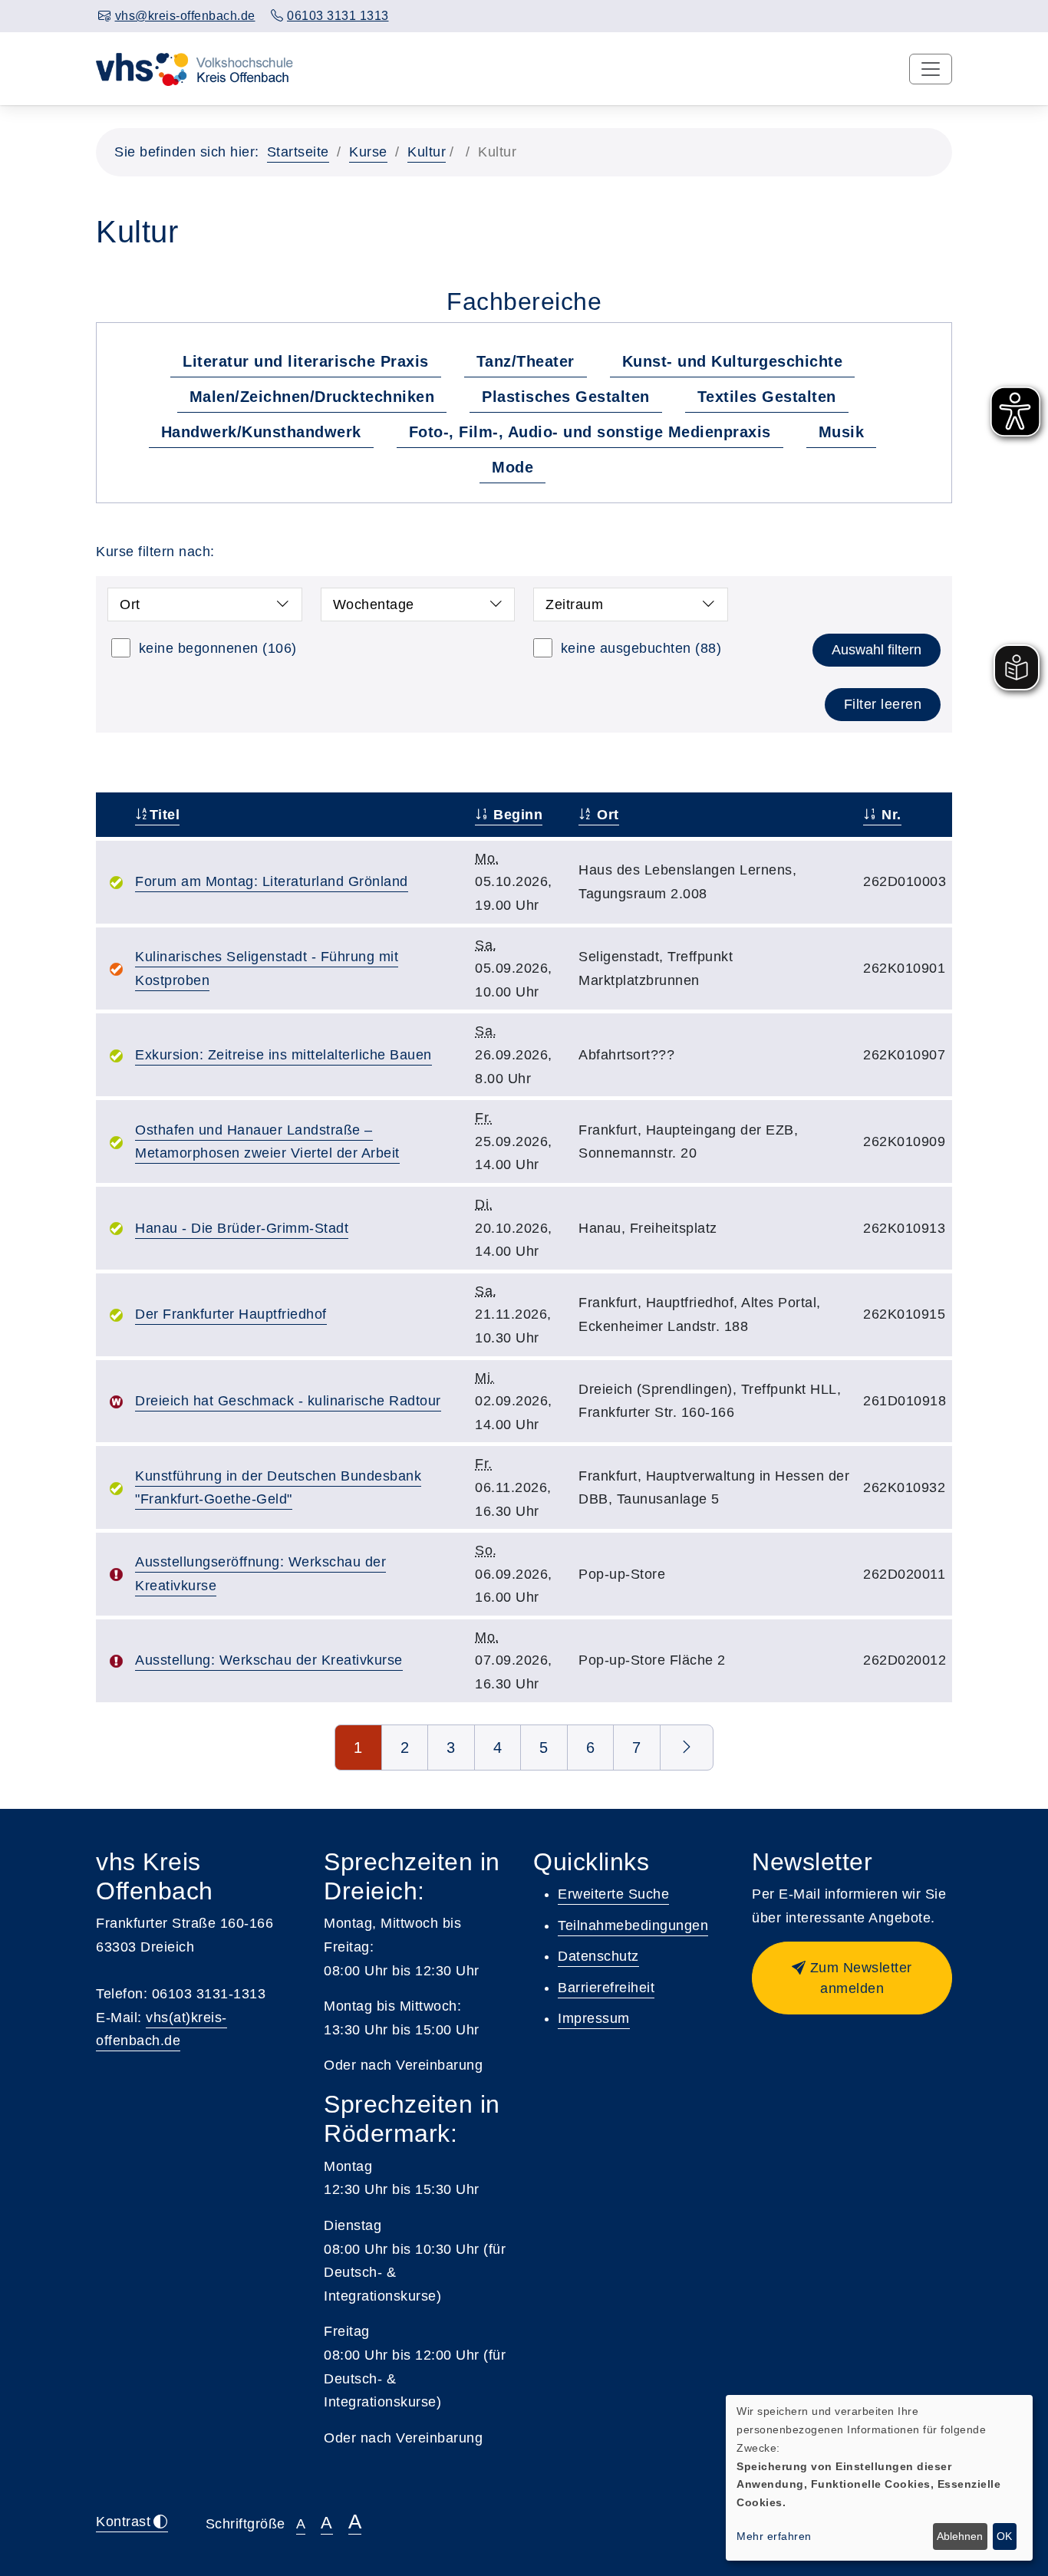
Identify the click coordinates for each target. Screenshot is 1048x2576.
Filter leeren (883, 704)
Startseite (298, 152)
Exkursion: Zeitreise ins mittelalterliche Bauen (283, 1055)
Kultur (427, 152)
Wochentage (374, 604)
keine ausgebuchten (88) (641, 648)
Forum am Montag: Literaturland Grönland (272, 881)
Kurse (368, 152)
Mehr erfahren (774, 2536)
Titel (165, 815)
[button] (852, 1978)
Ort (130, 604)
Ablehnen (960, 2536)
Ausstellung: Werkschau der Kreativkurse (269, 1660)
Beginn (516, 815)
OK (1004, 2536)
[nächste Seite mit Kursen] (687, 1748)
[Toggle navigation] (931, 69)
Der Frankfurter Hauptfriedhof (231, 1314)
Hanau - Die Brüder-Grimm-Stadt (242, 1228)
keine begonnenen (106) (218, 648)
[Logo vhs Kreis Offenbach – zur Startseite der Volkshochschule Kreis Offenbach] (194, 68)
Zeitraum (574, 604)
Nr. (890, 815)
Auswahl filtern (877, 650)
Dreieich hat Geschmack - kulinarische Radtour (288, 1401)
